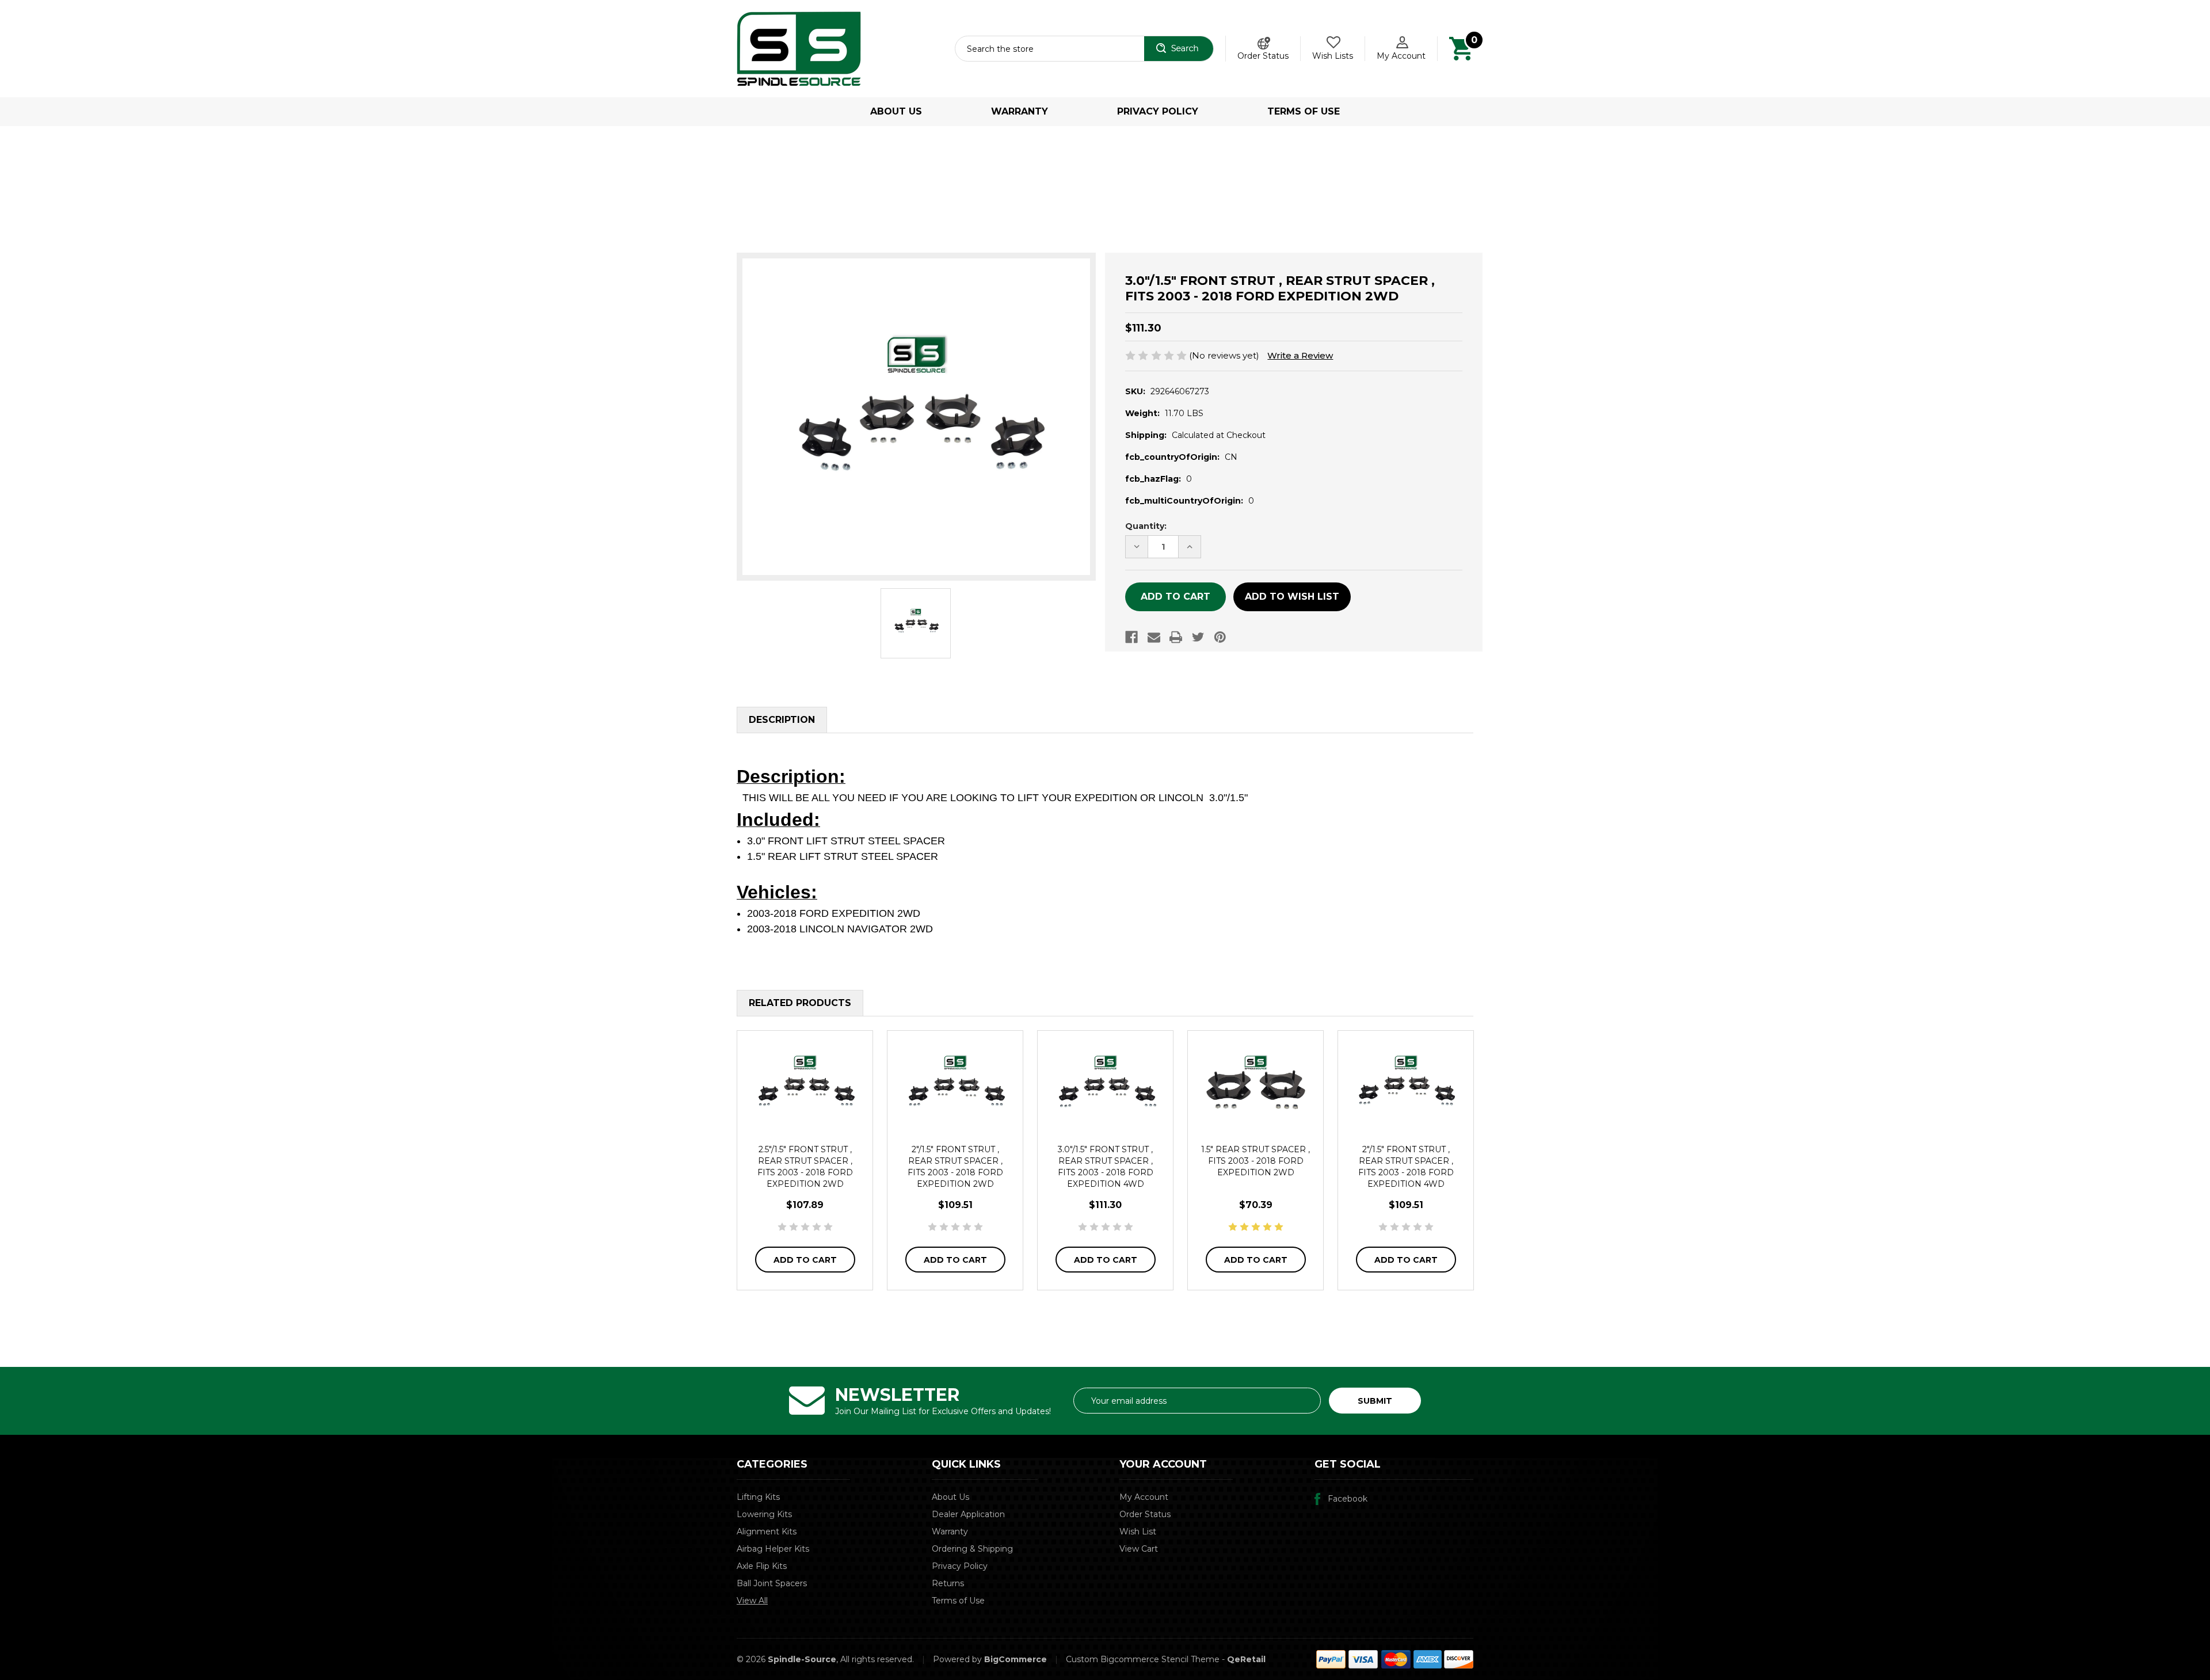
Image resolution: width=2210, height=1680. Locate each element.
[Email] (1154, 637)
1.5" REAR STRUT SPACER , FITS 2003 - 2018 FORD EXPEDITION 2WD (1255, 1161)
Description (782, 720)
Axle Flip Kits (762, 1566)
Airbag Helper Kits (773, 1549)
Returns (948, 1583)
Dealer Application (968, 1514)
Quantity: (1146, 526)
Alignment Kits (767, 1532)
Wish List (1138, 1532)
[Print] (1176, 637)
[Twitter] (1198, 637)
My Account (1401, 56)
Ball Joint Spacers (772, 1583)
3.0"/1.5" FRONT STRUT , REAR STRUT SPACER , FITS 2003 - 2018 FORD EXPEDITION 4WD (1106, 1167)
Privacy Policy (1158, 111)
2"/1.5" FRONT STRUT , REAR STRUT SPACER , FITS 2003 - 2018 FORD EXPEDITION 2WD (955, 1167)
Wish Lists (1333, 56)
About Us (896, 111)
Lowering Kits (764, 1514)
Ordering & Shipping (972, 1549)
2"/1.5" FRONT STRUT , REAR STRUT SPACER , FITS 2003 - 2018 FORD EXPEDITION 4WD (1406, 1167)
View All (752, 1601)
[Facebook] (1131, 637)
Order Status (1263, 56)
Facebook (1348, 1499)
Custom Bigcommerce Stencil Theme (1143, 1659)
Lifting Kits (758, 1497)
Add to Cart (805, 1260)
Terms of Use (1304, 111)
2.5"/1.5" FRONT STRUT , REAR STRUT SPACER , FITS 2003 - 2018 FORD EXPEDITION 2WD (805, 1167)
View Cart (1139, 1549)
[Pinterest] (1220, 637)
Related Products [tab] (800, 1003)
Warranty (1020, 111)
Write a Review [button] (1300, 355)
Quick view (805, 1085)
